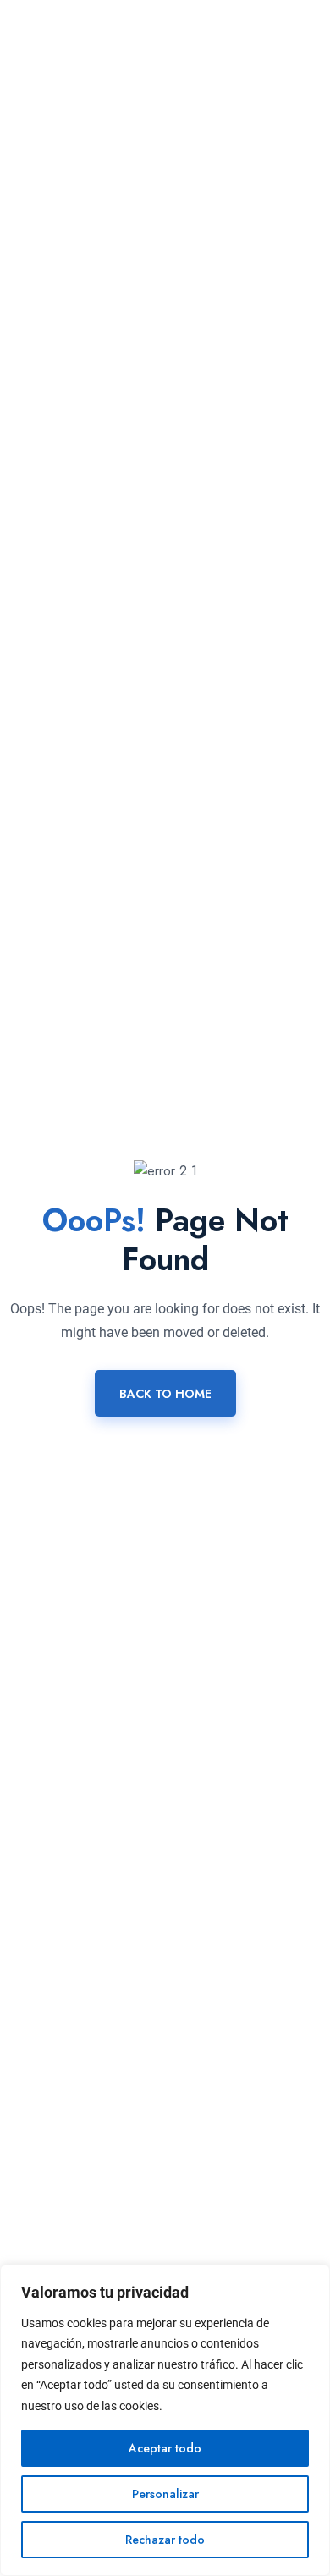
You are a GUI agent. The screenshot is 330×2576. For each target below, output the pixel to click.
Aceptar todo (165, 2448)
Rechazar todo (165, 2540)
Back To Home (165, 1394)
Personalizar (165, 2494)
